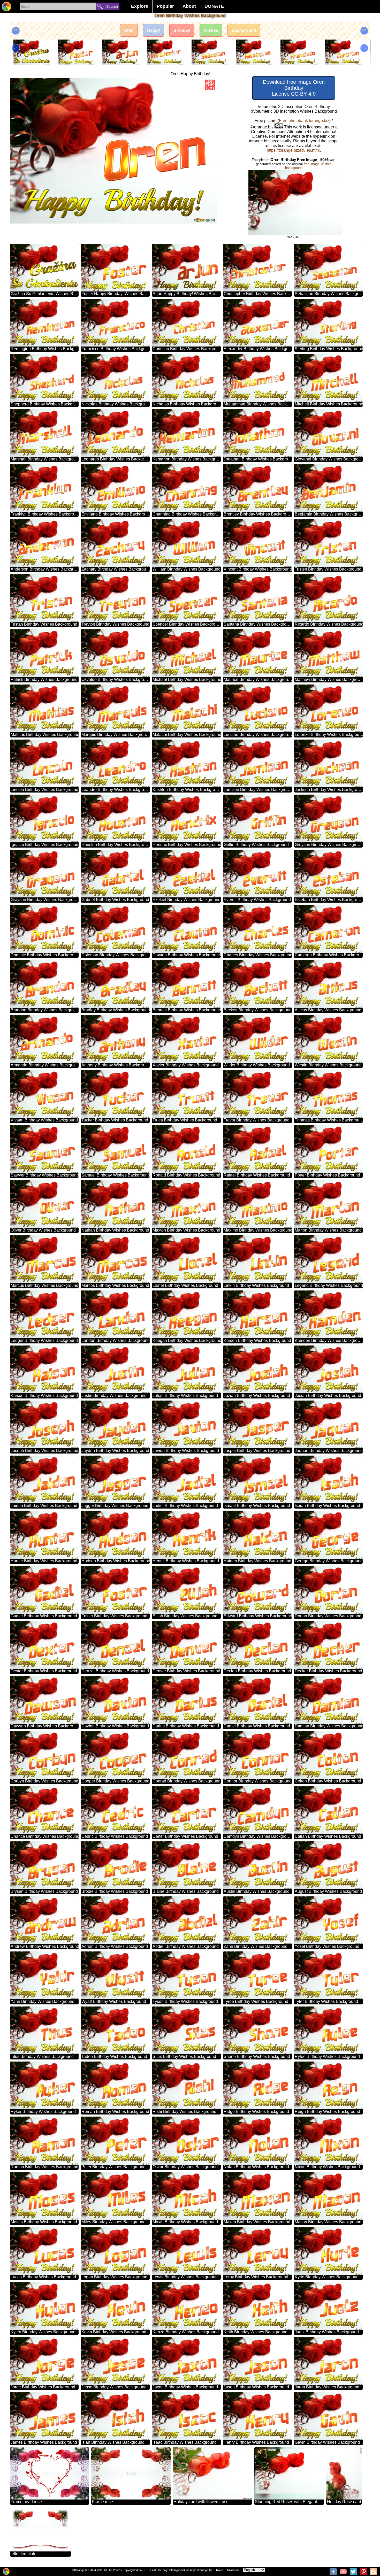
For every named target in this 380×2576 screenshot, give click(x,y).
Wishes (211, 30)
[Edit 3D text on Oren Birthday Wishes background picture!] (210, 85)
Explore (140, 6)
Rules (220, 2570)
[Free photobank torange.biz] (6, 6)
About (189, 6)
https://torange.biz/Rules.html (293, 150)
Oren (129, 30)
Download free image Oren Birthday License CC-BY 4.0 (294, 88)
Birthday (182, 30)
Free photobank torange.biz (304, 121)
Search (112, 6)
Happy (154, 30)
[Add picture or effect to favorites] (17, 85)
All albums (233, 2570)
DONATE (214, 6)
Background (244, 30)
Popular (165, 6)
